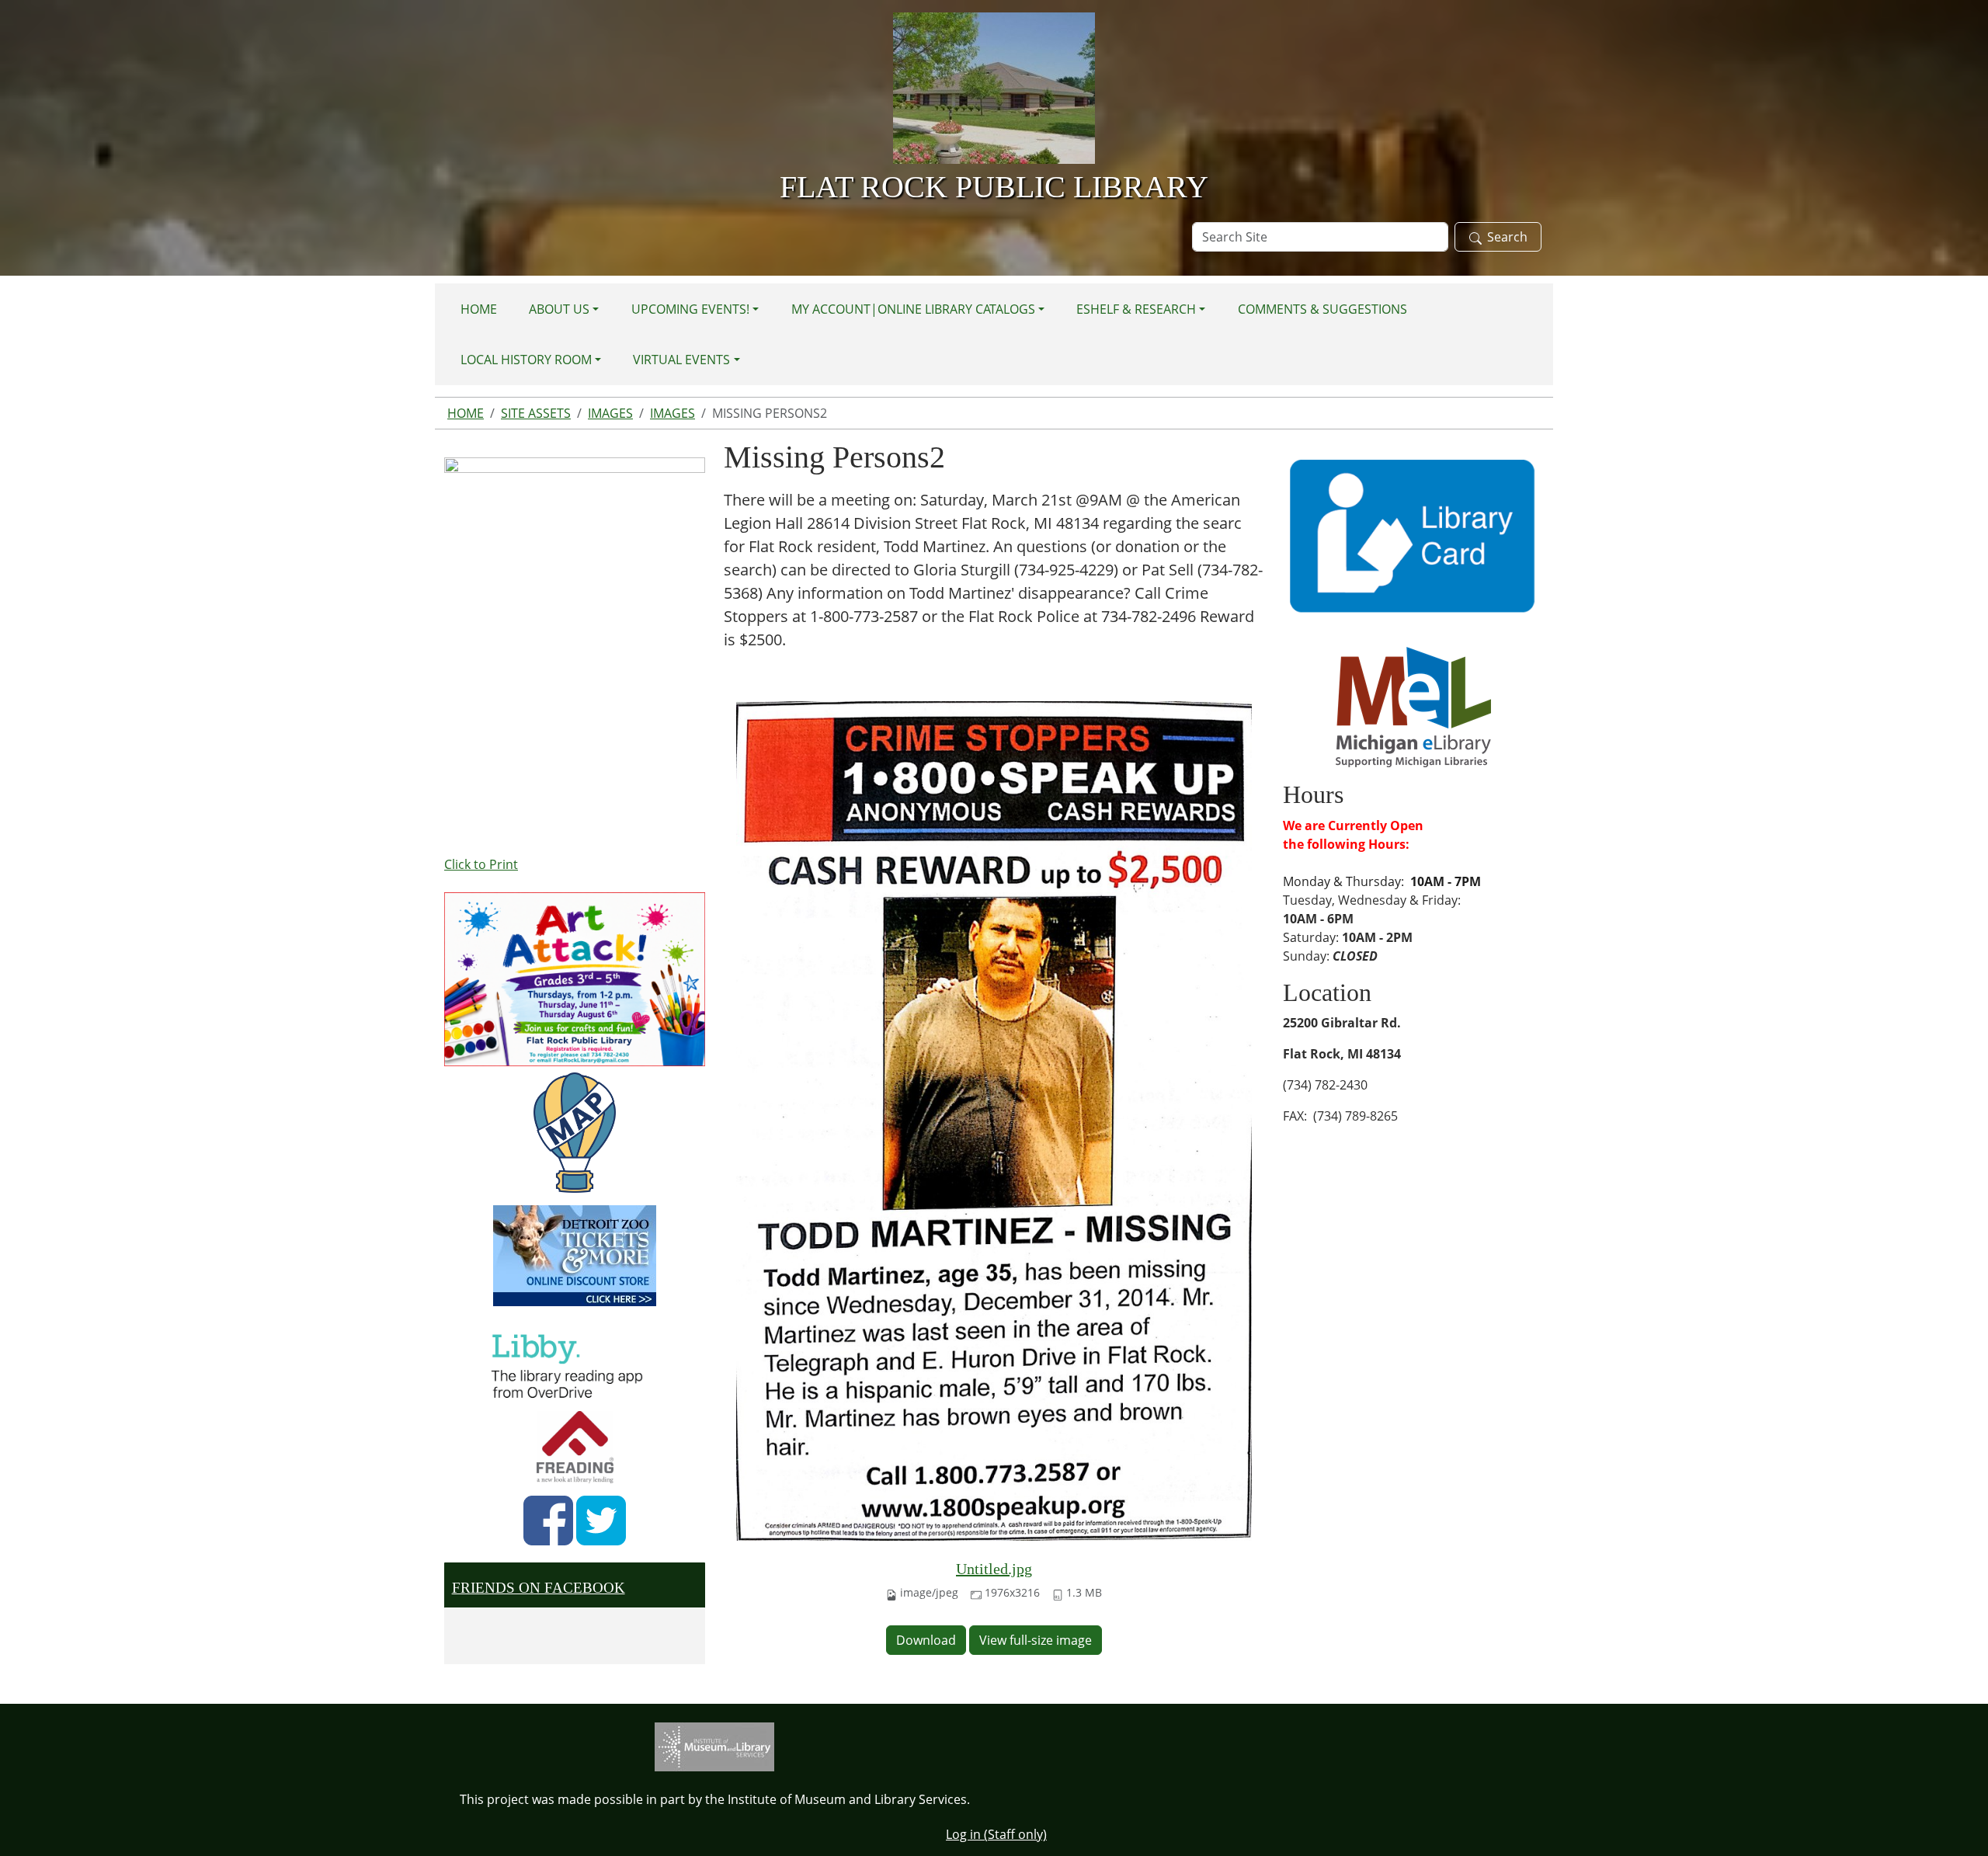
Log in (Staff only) (996, 1834)
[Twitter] (601, 1521)
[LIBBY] (572, 1364)
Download (926, 1640)
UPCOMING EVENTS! (690, 309)
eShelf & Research (1136, 309)
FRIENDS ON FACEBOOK (539, 1588)
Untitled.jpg (994, 1569)
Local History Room (526, 360)
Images (610, 413)
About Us (559, 309)
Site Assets (536, 413)
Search (1507, 237)
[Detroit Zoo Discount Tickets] (575, 1256)
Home (479, 309)
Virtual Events (681, 360)
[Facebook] (548, 1521)
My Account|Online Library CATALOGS (913, 309)
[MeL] (1413, 706)
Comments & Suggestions (1322, 309)
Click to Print (481, 864)
